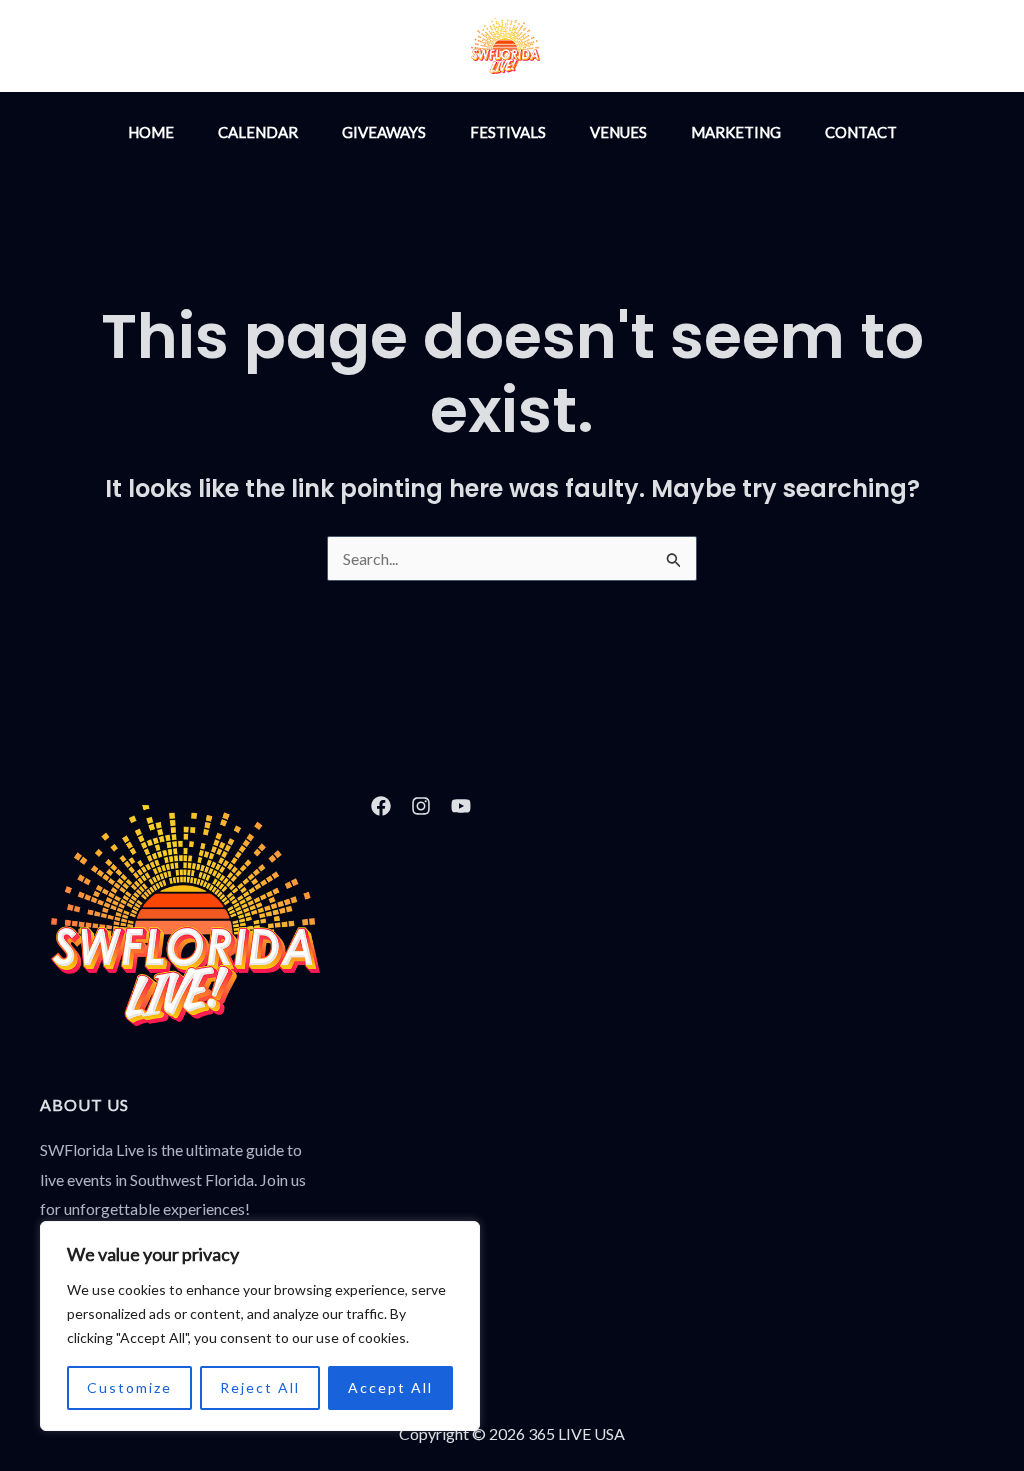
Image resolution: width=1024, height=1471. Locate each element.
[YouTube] (740, 48)
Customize (129, 1387)
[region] (260, 1326)
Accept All (390, 1387)
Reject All (260, 1387)
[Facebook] (697, 48)
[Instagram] (654, 48)
